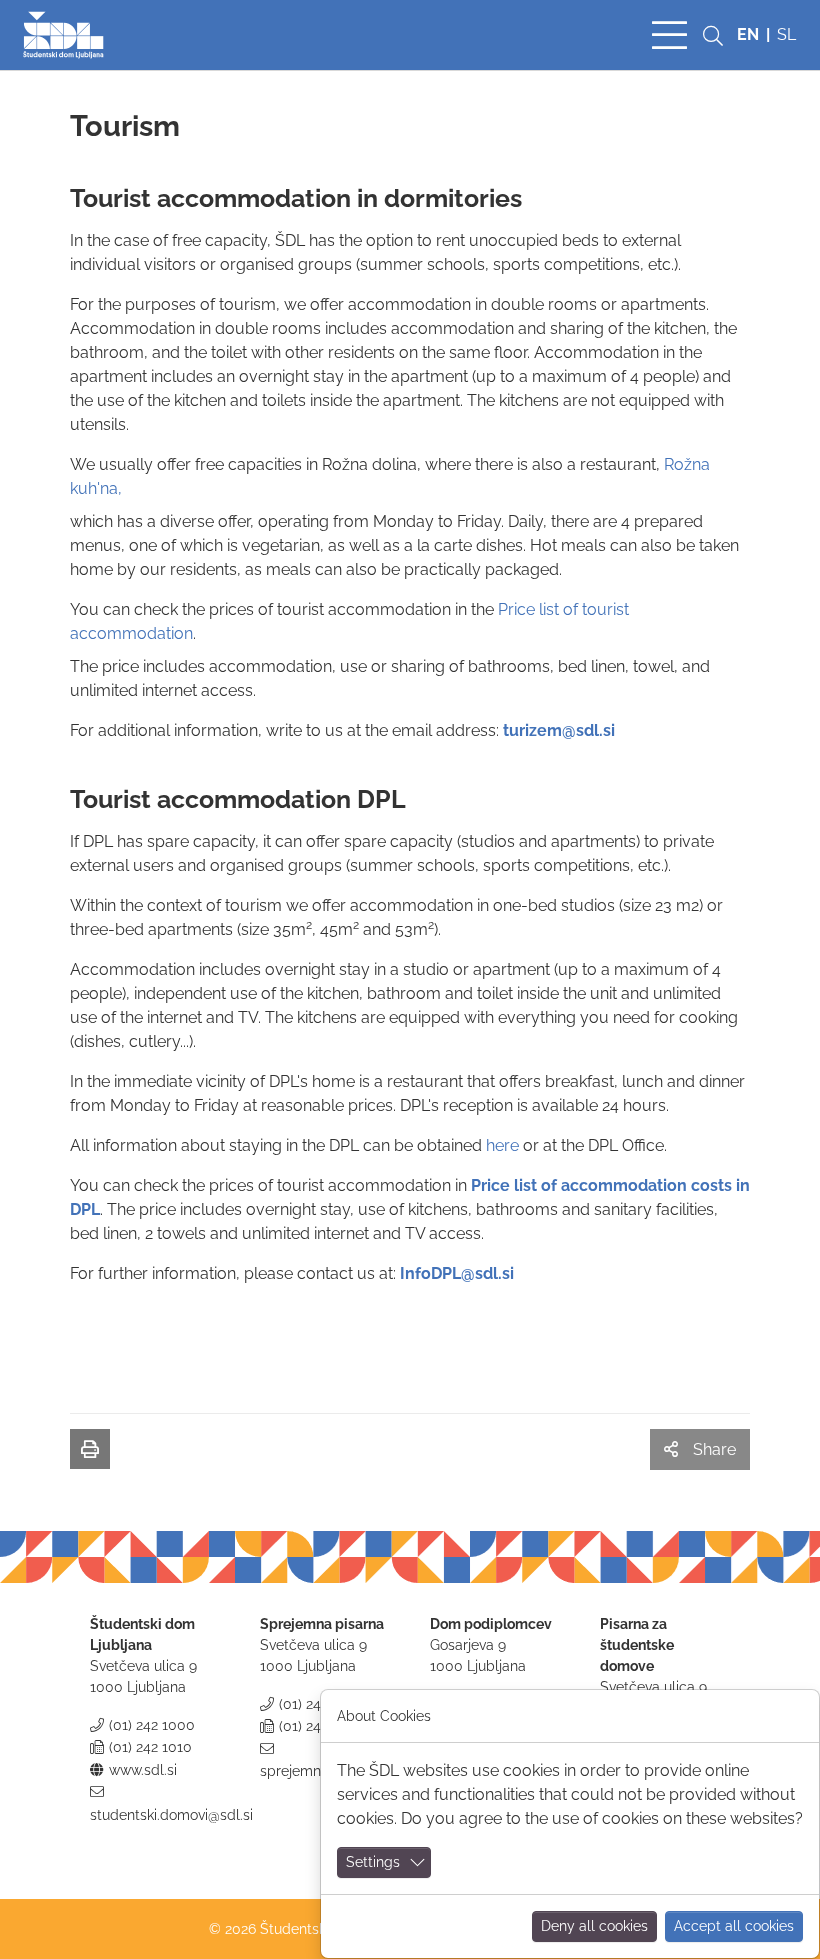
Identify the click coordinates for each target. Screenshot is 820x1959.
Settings (373, 1862)
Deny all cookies (594, 1926)
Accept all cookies (734, 1926)
